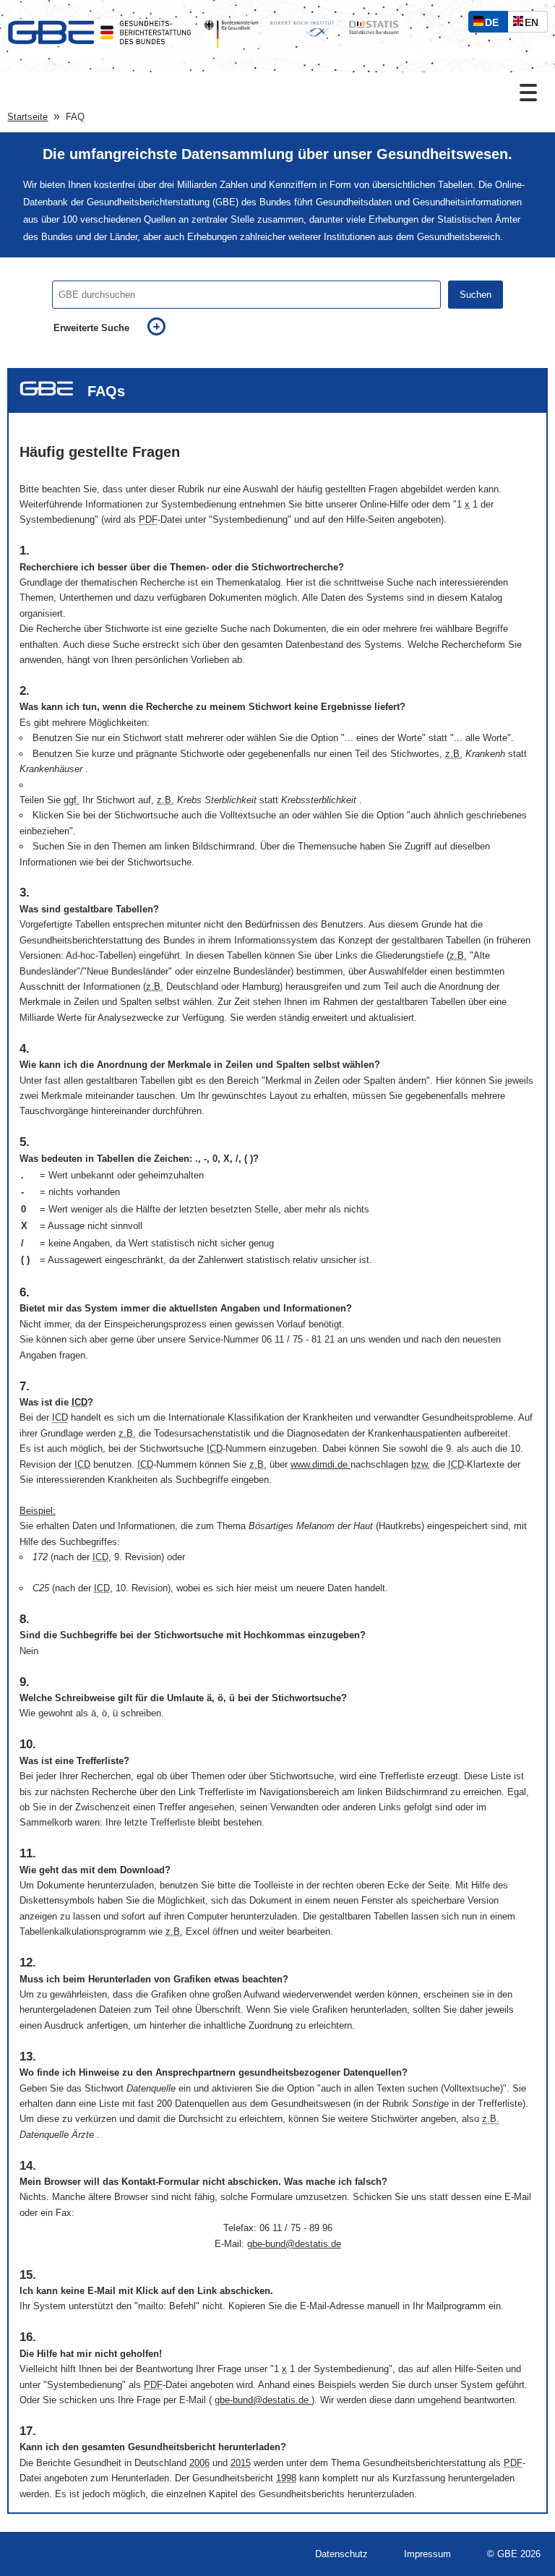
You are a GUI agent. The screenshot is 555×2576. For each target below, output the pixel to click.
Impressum (427, 2554)
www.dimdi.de (320, 1464)
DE (495, 24)
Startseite (27, 117)
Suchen (476, 295)
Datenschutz (341, 2554)
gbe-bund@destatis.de (294, 2244)
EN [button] (535, 24)
